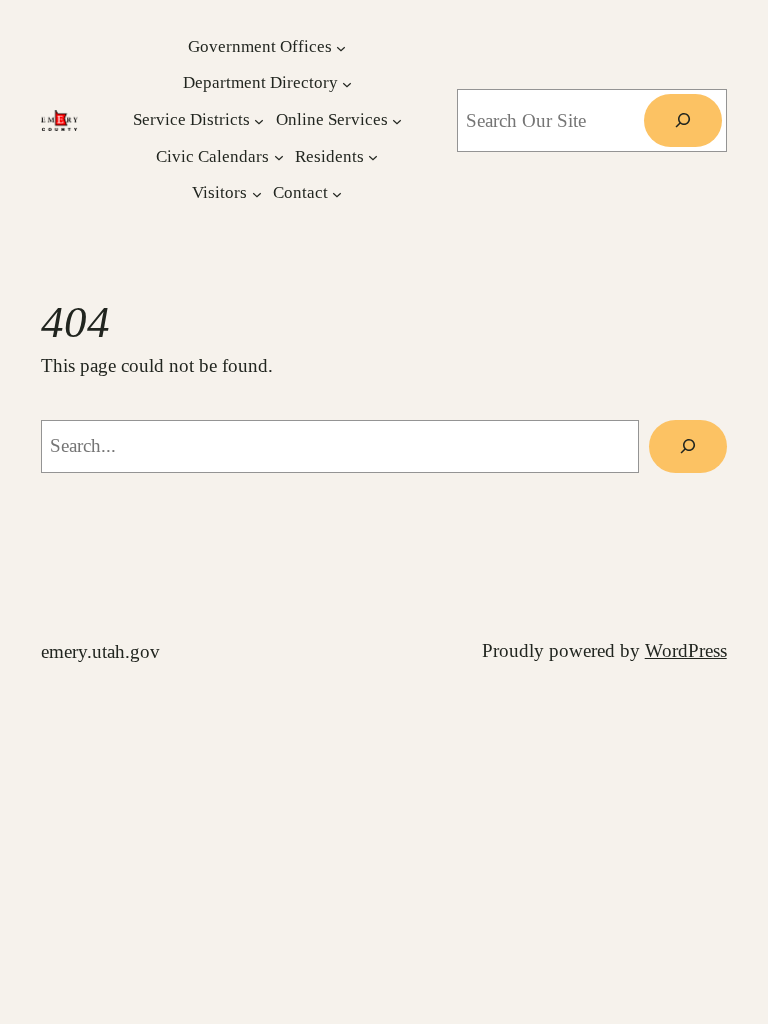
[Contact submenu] (337, 194)
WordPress (686, 650)
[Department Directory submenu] (347, 84)
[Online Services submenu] (397, 121)
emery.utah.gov (100, 651)
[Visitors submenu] (257, 194)
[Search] (683, 120)
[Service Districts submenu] (259, 121)
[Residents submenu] (373, 157)
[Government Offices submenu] (341, 47)
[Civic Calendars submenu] (279, 157)
